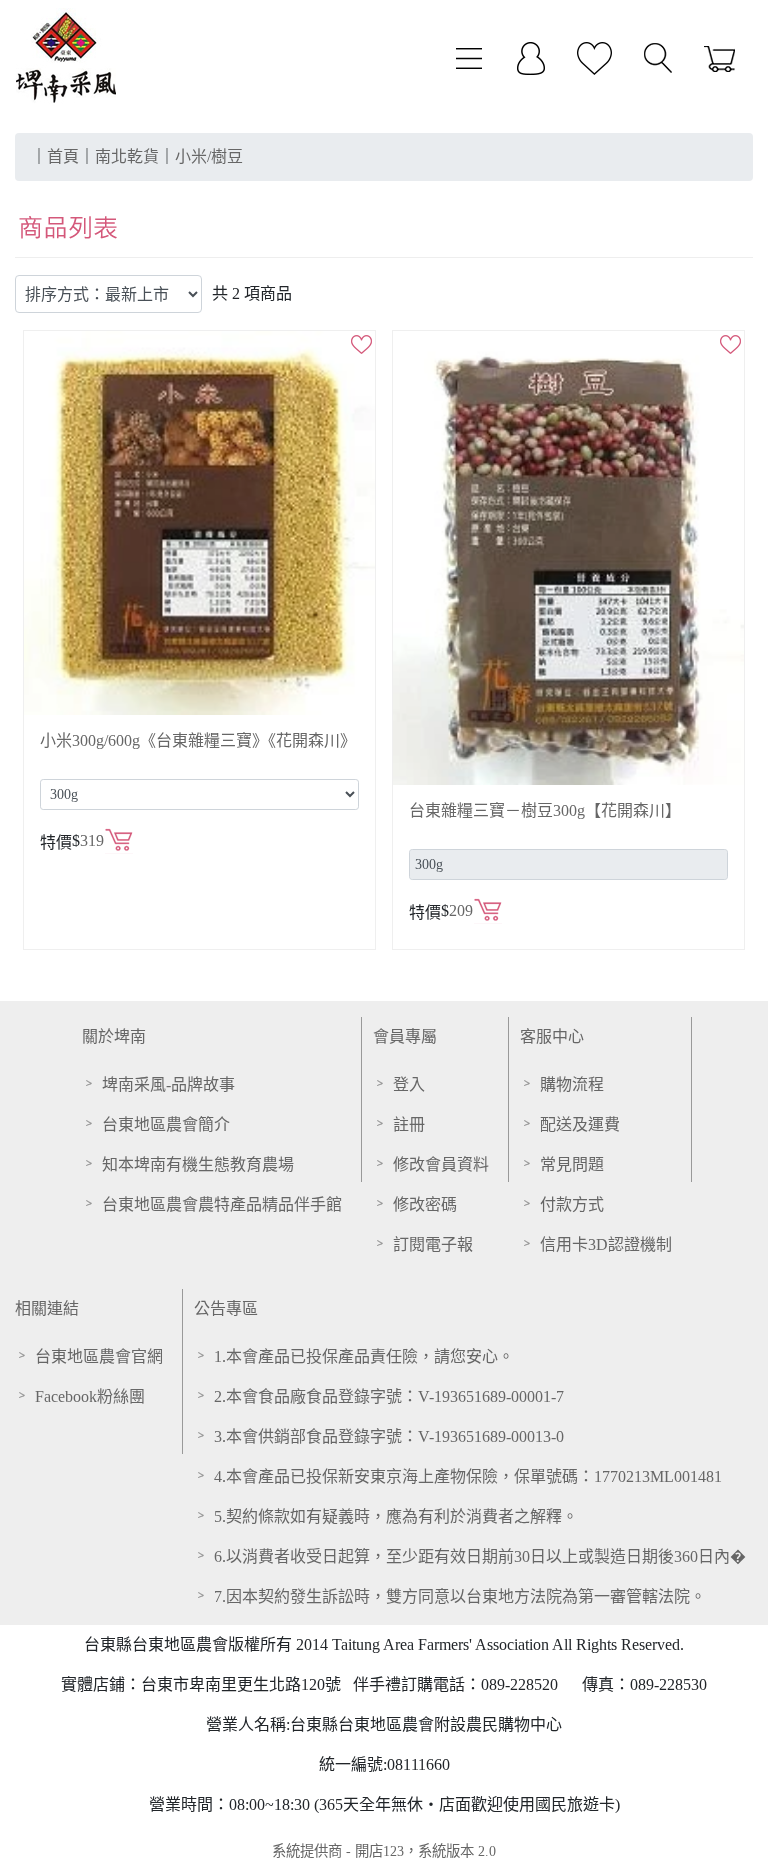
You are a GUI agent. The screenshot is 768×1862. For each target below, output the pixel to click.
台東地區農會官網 (99, 1356)
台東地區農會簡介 (166, 1124)
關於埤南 (114, 1036)
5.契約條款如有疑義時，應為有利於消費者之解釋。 (396, 1516)
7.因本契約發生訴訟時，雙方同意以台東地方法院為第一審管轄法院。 (460, 1596)
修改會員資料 (441, 1164)
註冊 (409, 1124)
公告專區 (226, 1308)
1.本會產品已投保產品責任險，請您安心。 (364, 1356)
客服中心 (552, 1036)
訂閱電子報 (433, 1244)
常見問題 (572, 1164)
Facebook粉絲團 (90, 1396)
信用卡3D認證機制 (606, 1244)
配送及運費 (580, 1124)
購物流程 (572, 1084)
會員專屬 (405, 1036)
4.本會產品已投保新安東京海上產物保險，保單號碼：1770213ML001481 (468, 1476)
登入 (409, 1084)
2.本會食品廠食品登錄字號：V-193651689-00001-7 (389, 1396)
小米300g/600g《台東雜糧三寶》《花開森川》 (198, 740)
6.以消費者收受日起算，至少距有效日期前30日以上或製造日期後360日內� (480, 1556)
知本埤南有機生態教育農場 (198, 1164)
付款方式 (572, 1204)
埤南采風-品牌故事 (168, 1084)
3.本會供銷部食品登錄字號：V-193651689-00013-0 (389, 1436)
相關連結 (47, 1308)
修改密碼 (425, 1204)
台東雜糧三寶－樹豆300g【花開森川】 (545, 810)
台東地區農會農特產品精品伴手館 (222, 1204)
